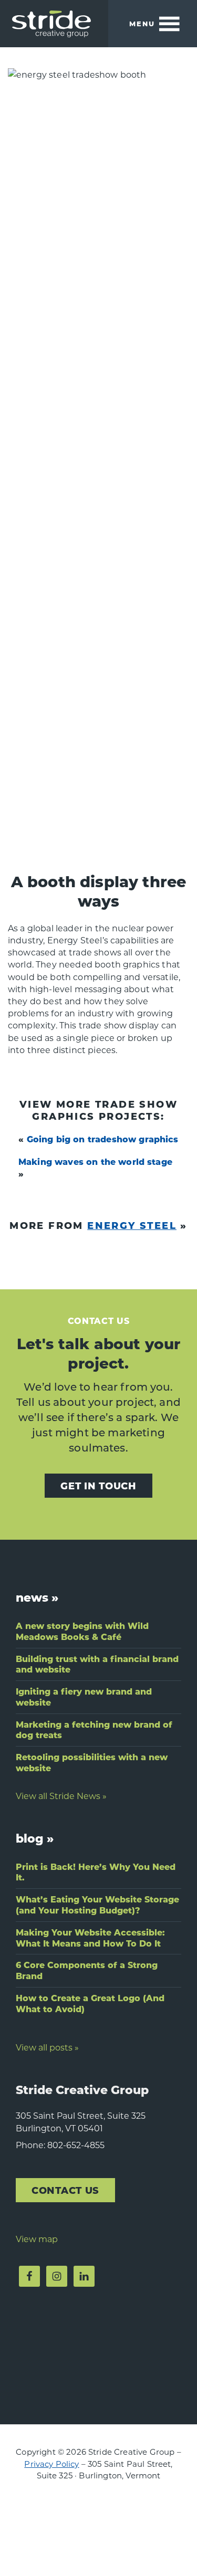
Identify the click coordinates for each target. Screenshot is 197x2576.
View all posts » (47, 2047)
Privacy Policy (51, 2464)
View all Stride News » (61, 1796)
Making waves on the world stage (95, 1161)
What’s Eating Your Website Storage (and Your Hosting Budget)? (97, 1905)
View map (37, 2239)
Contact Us (65, 2190)
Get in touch (98, 1485)
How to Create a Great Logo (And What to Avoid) (90, 2003)
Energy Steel (132, 1225)
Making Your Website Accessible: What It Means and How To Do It (90, 1938)
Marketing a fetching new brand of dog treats (94, 1730)
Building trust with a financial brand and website (97, 1664)
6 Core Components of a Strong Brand (87, 1970)
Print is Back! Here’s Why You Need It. (96, 1872)
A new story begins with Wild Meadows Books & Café (82, 1631)
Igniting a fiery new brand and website (84, 1697)
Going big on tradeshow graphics (103, 1139)
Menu (142, 23)
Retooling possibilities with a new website (92, 1762)
